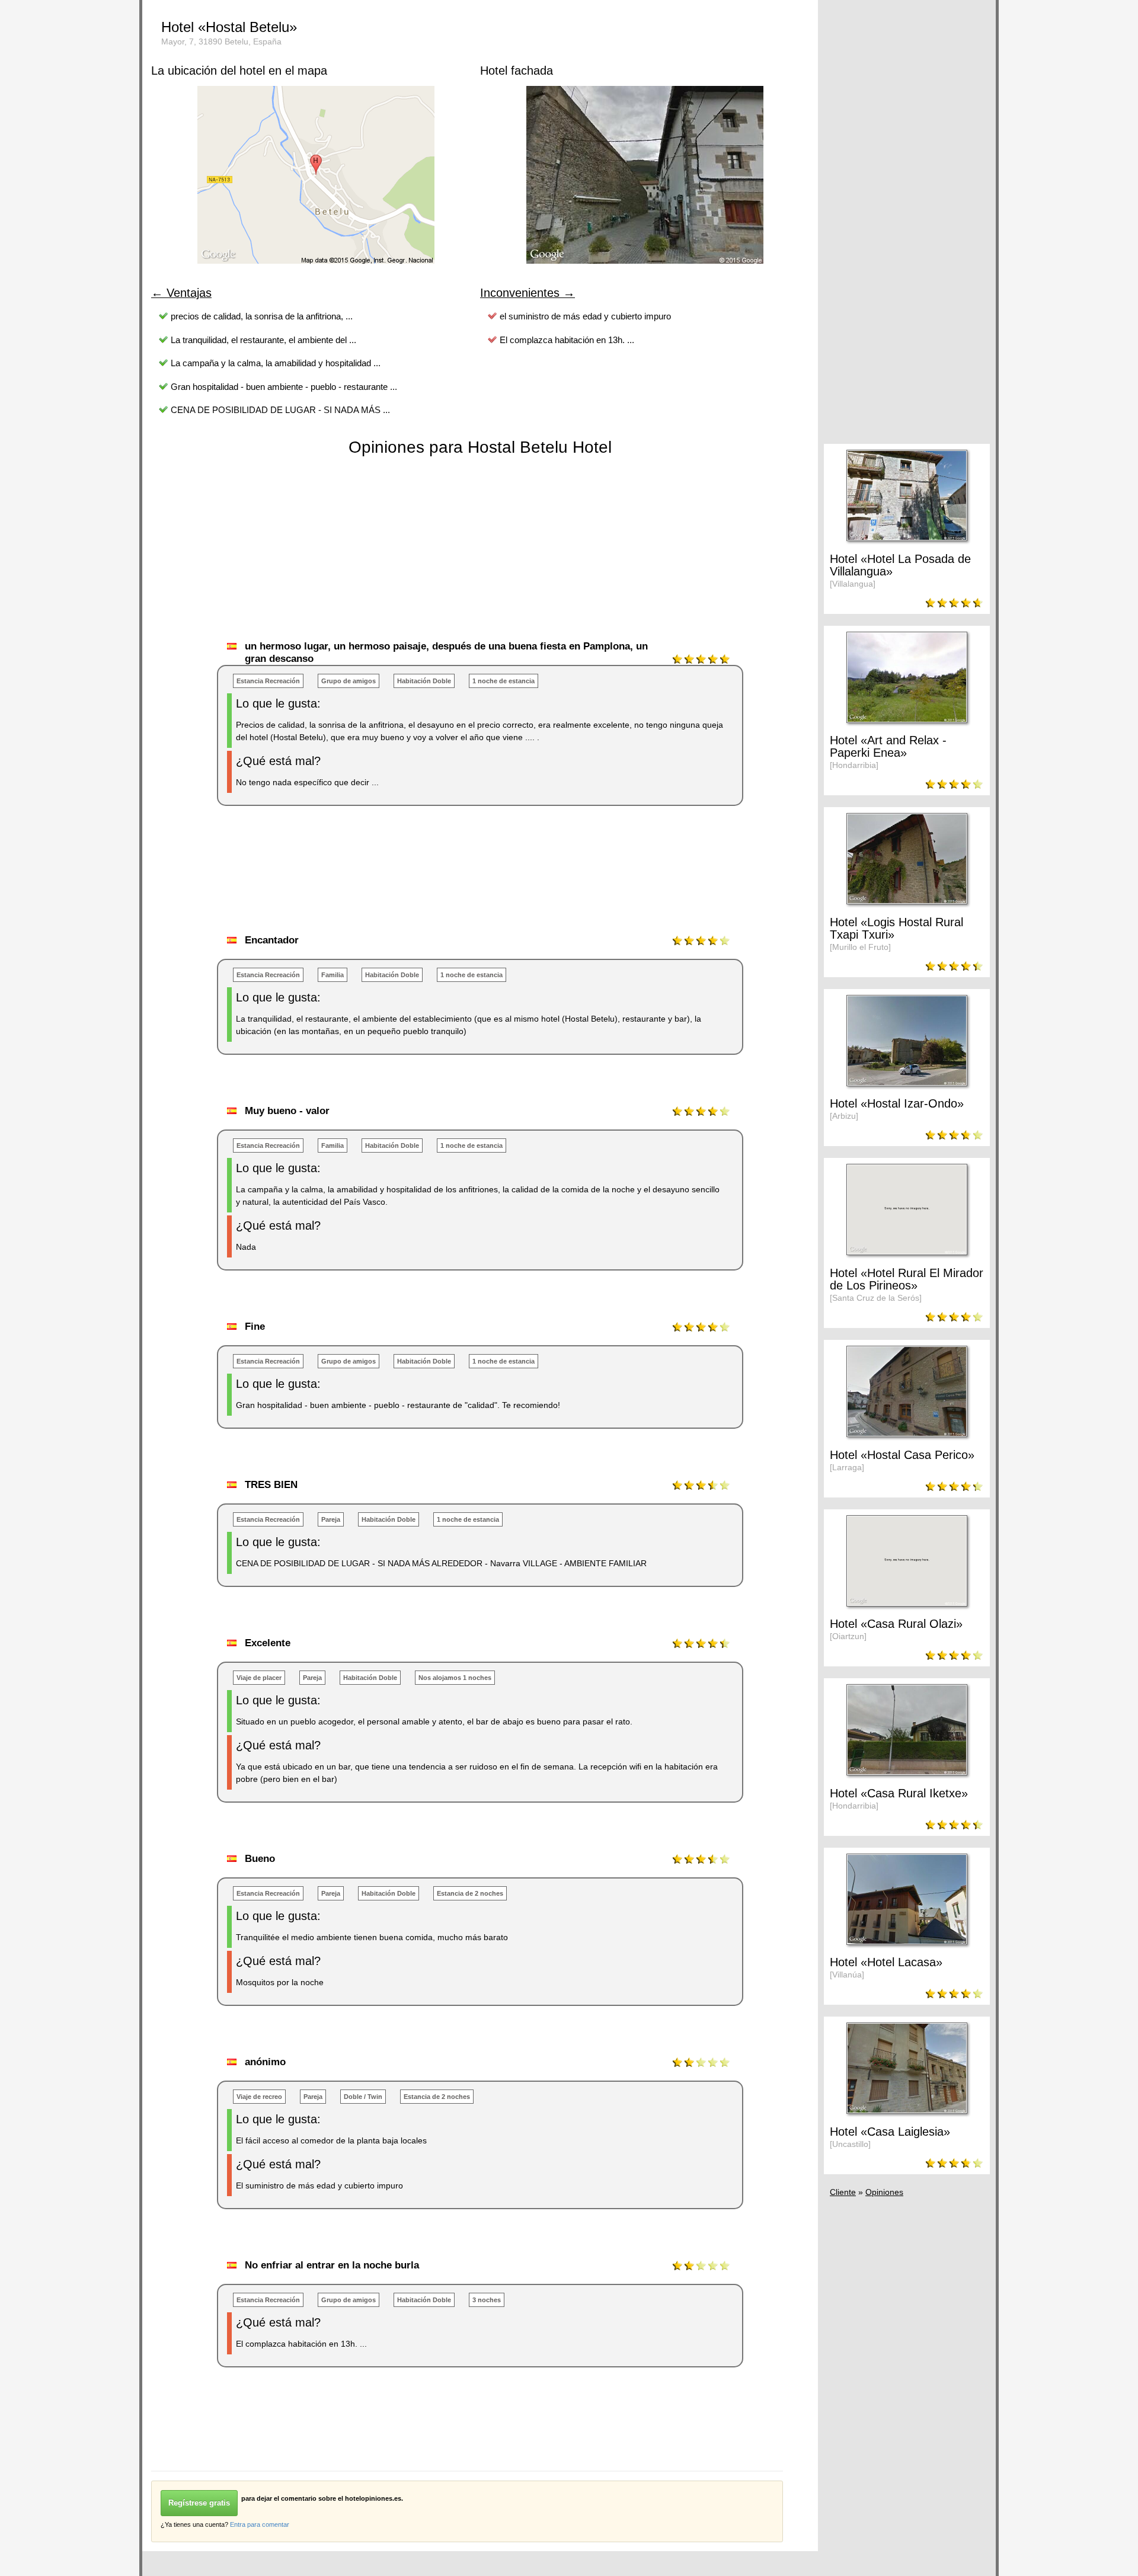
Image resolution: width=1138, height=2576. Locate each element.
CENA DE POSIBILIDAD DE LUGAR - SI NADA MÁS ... (280, 410)
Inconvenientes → (528, 293)
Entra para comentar (260, 2524)
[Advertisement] (367, 882)
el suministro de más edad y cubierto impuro (585, 316)
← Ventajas (181, 293)
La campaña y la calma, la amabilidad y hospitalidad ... (276, 363)
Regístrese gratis (199, 2503)
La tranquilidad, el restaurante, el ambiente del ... (263, 340)
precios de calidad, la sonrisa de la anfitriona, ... (262, 316)
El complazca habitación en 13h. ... (567, 340)
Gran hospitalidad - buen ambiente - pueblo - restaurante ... (284, 387)
